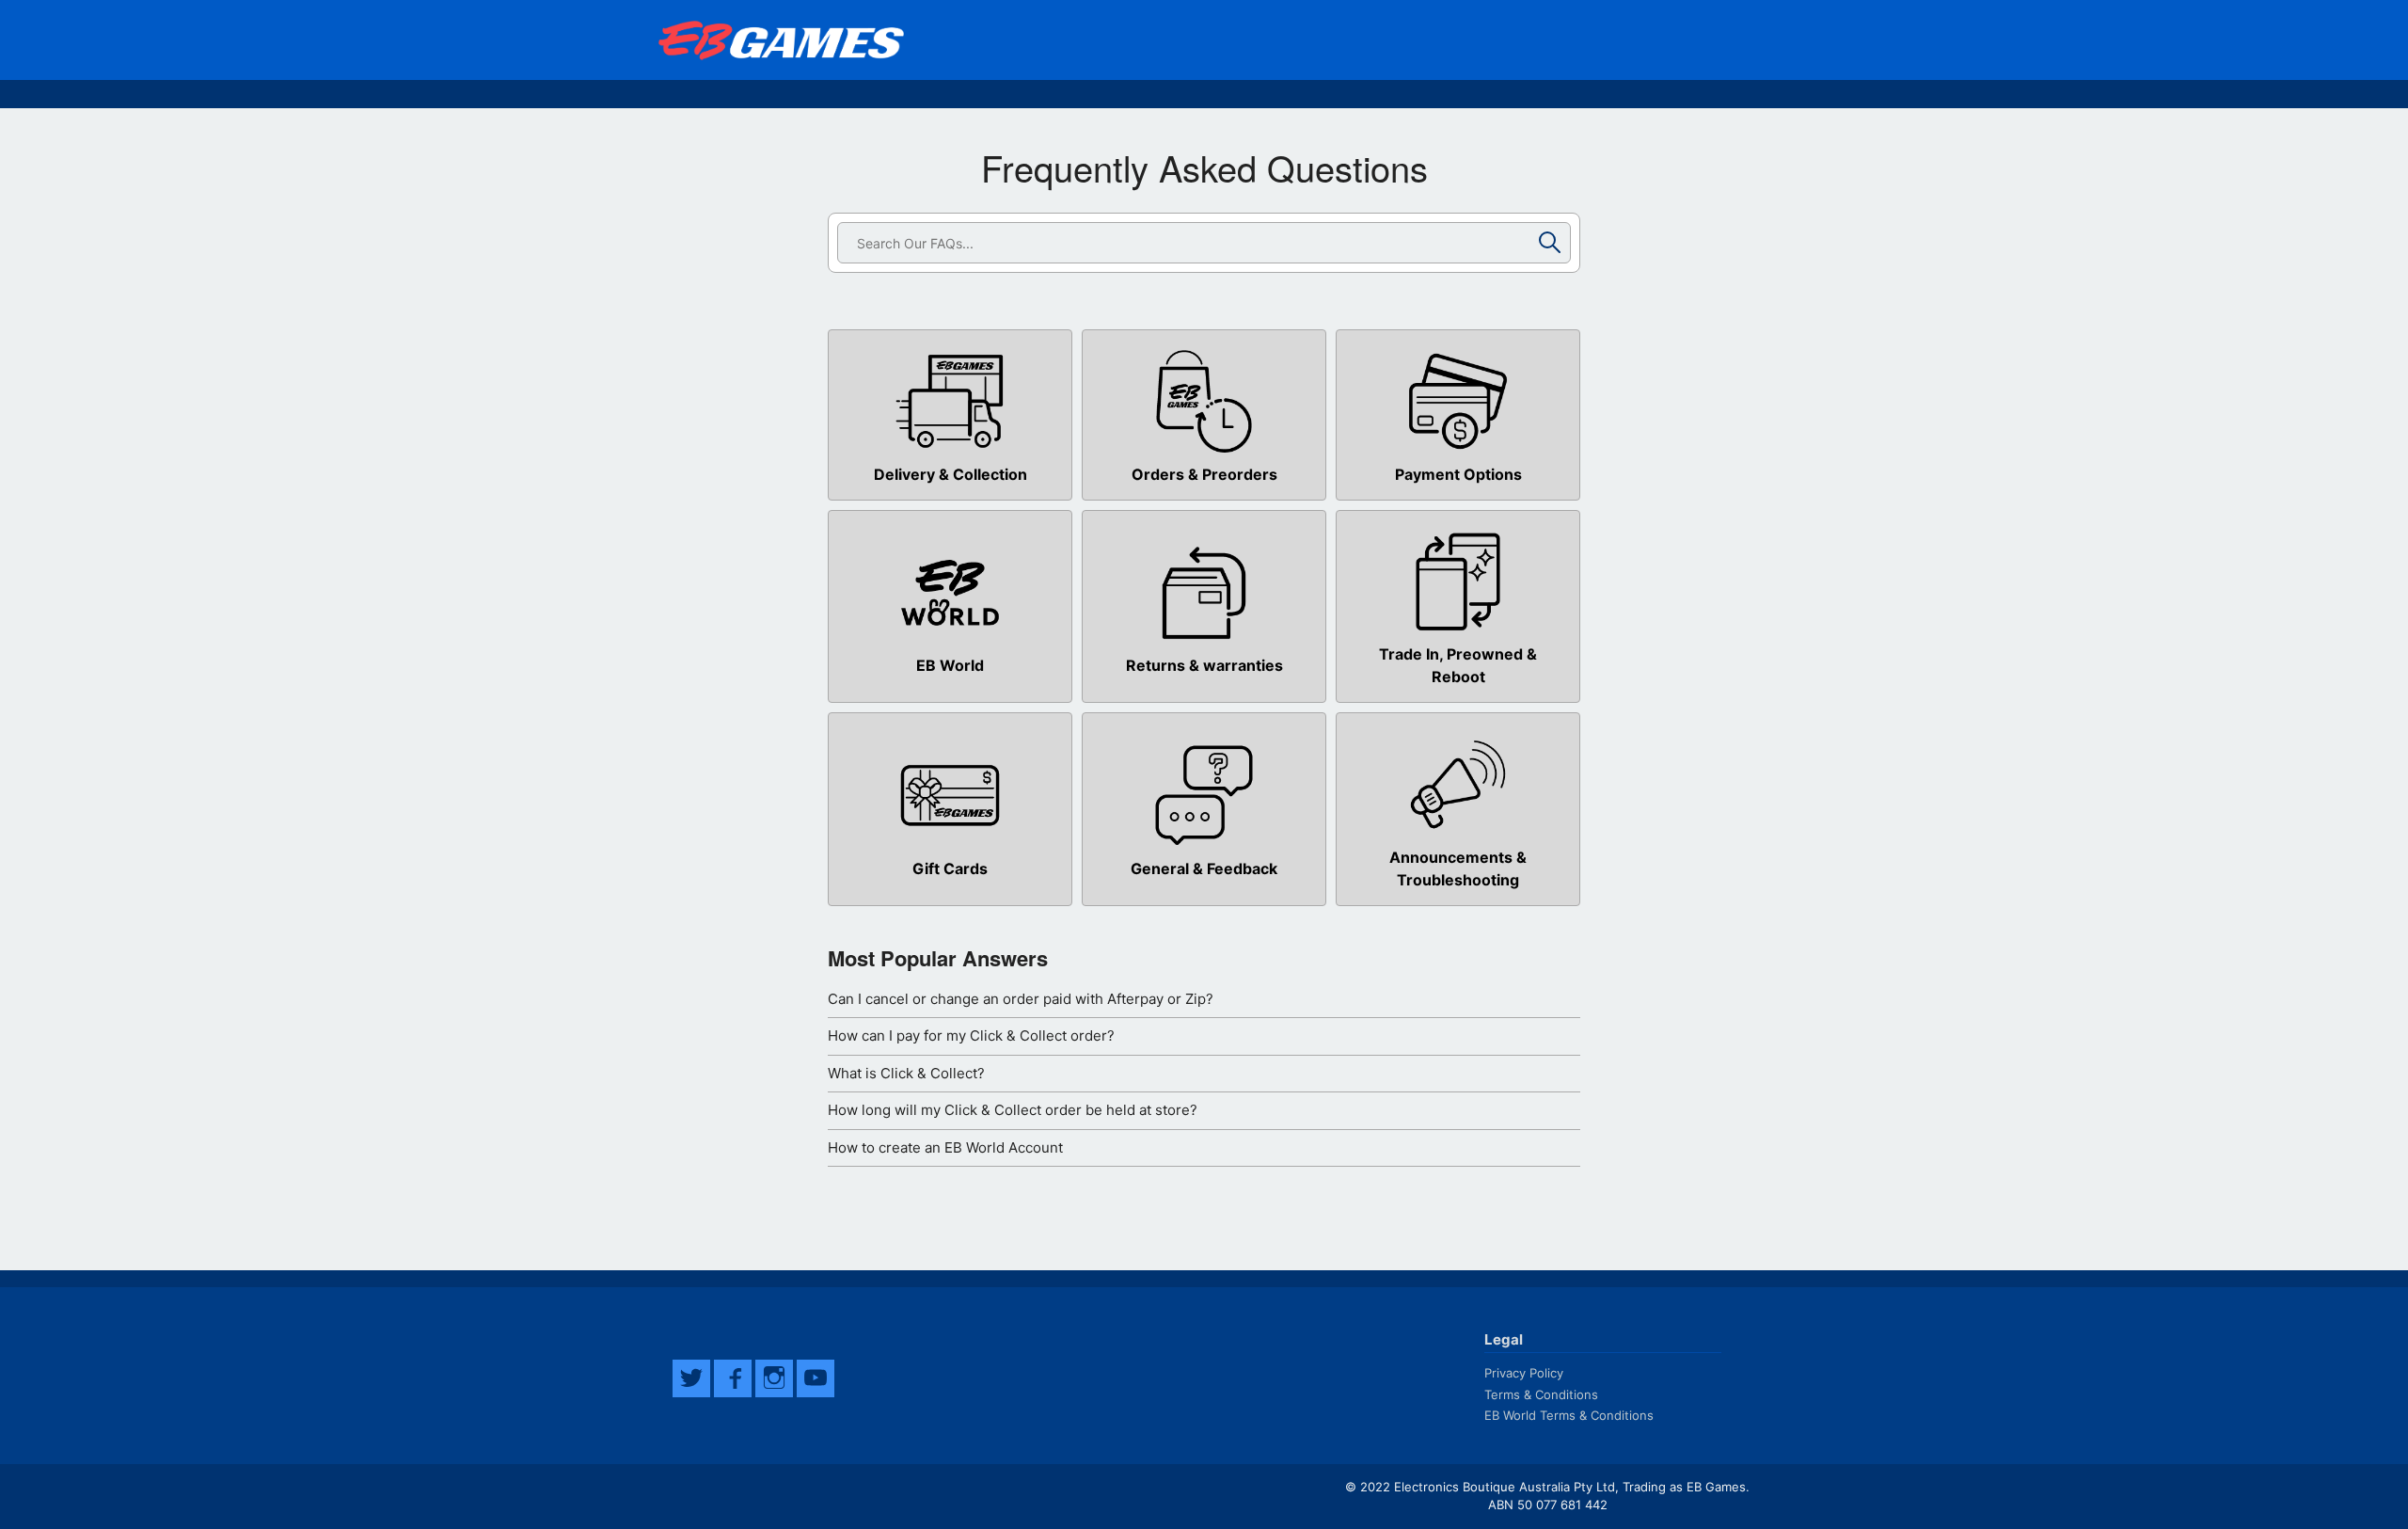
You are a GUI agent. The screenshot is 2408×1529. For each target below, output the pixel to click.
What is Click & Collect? (906, 1073)
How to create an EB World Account (945, 1147)
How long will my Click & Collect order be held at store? (1013, 1110)
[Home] (781, 40)
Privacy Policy (1524, 1373)
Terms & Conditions (1541, 1394)
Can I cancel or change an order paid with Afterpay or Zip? (1021, 999)
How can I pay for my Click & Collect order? (971, 1035)
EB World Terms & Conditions (1569, 1415)
